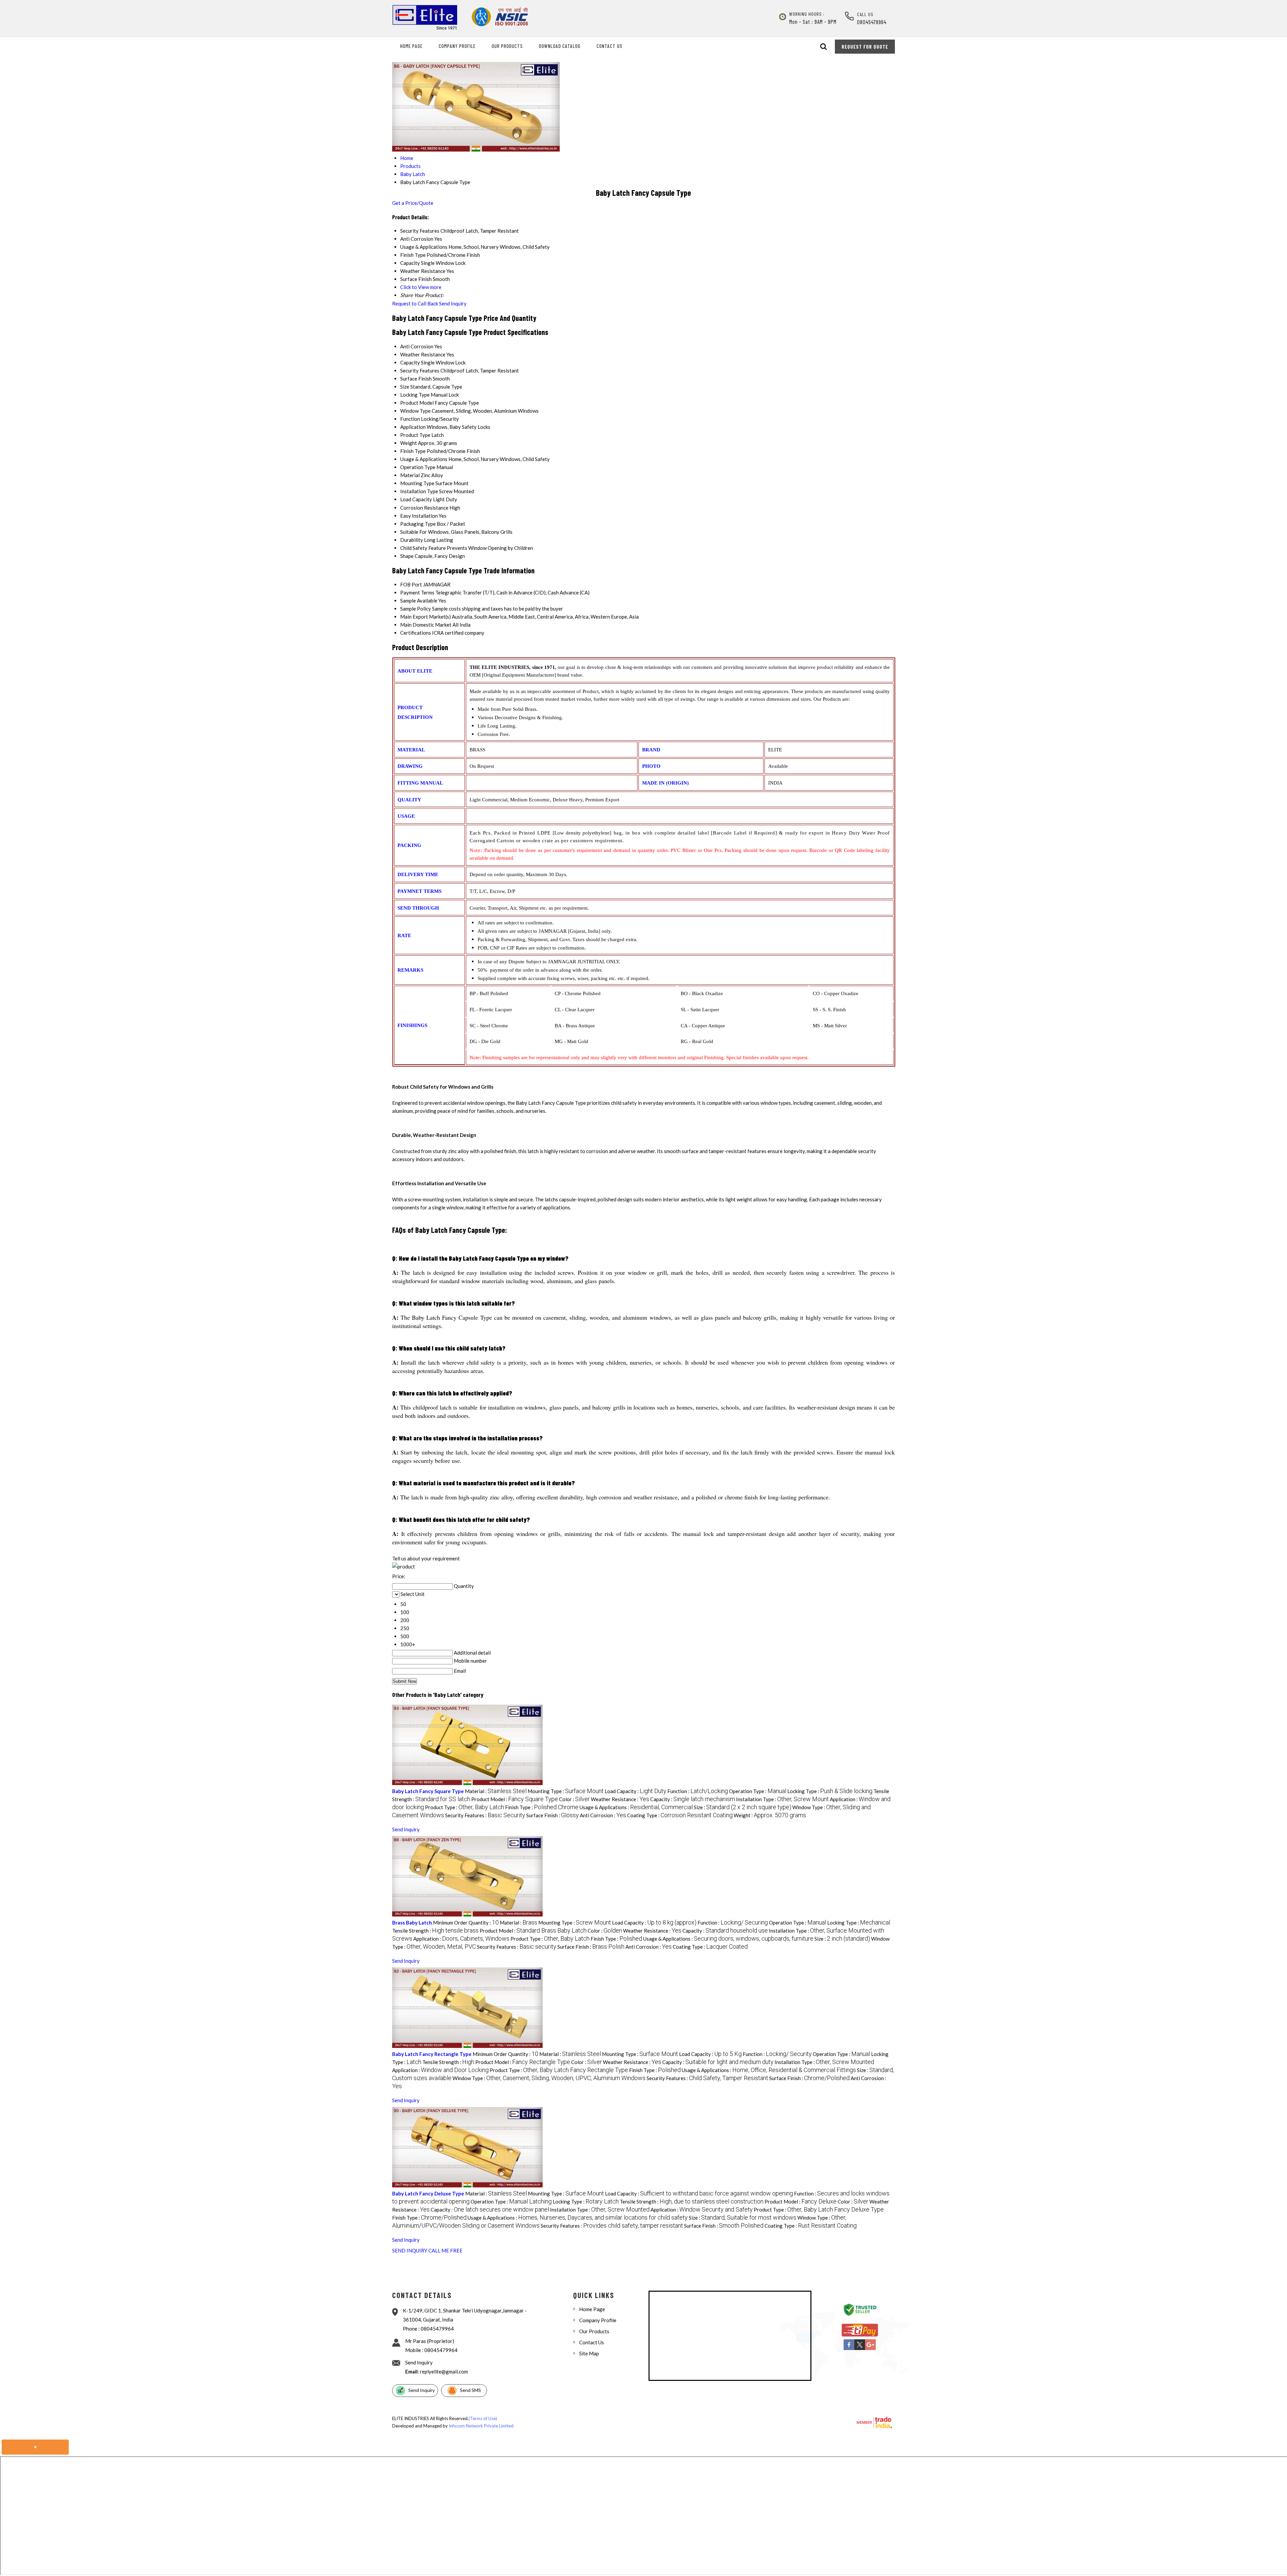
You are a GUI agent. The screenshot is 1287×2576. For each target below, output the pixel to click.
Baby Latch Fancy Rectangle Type (432, 2054)
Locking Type (415, 395)
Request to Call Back (415, 303)
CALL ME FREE (445, 2250)
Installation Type (419, 491)
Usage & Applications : (636, 1807)
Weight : (770, 1815)
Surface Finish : (553, 1815)
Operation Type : (758, 1791)
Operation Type (418, 467)
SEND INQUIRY (410, 2250)
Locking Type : (830, 1791)
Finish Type (413, 451)
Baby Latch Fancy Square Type (428, 1791)
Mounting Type (417, 483)
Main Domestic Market (426, 625)
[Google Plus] (870, 2349)
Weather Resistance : (620, 1799)
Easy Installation (419, 516)
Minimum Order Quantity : (466, 1923)
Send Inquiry (453, 303)
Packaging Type (418, 524)
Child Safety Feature (423, 548)
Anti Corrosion (417, 346)
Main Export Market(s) (425, 617)
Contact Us (609, 46)
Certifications (416, 633)
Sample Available (419, 600)
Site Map (589, 2353)
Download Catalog (560, 46)
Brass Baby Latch (412, 1923)
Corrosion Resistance (424, 508)
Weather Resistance (423, 354)
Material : (496, 1791)
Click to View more (421, 287)
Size (405, 387)
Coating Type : (680, 1815)
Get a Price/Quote (413, 203)
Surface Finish (416, 379)
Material (410, 475)
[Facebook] (849, 2349)
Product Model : (515, 1799)
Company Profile (457, 46)
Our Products (507, 46)
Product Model (417, 403)
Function (410, 419)
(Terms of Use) (483, 2418)
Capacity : (693, 1799)
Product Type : (465, 1807)
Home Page (411, 46)
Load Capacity (416, 499)
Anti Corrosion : (603, 1815)
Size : (743, 1807)
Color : (574, 1799)
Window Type (415, 411)
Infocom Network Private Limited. (482, 2426)
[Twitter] (860, 2349)
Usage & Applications (424, 459)
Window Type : (549, 2078)
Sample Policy (416, 609)
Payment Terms (417, 592)
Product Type (415, 435)
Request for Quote (865, 47)
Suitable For (414, 532)
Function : (698, 1791)
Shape (407, 556)
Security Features (420, 370)
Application (413, 427)
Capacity (410, 362)
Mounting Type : (566, 1791)
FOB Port (411, 584)
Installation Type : (782, 1799)
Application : (461, 1939)
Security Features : (485, 1815)
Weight (409, 443)
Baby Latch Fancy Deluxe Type (428, 2193)
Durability (412, 540)
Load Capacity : (635, 1791)
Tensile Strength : (435, 1931)
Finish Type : (542, 1807)
